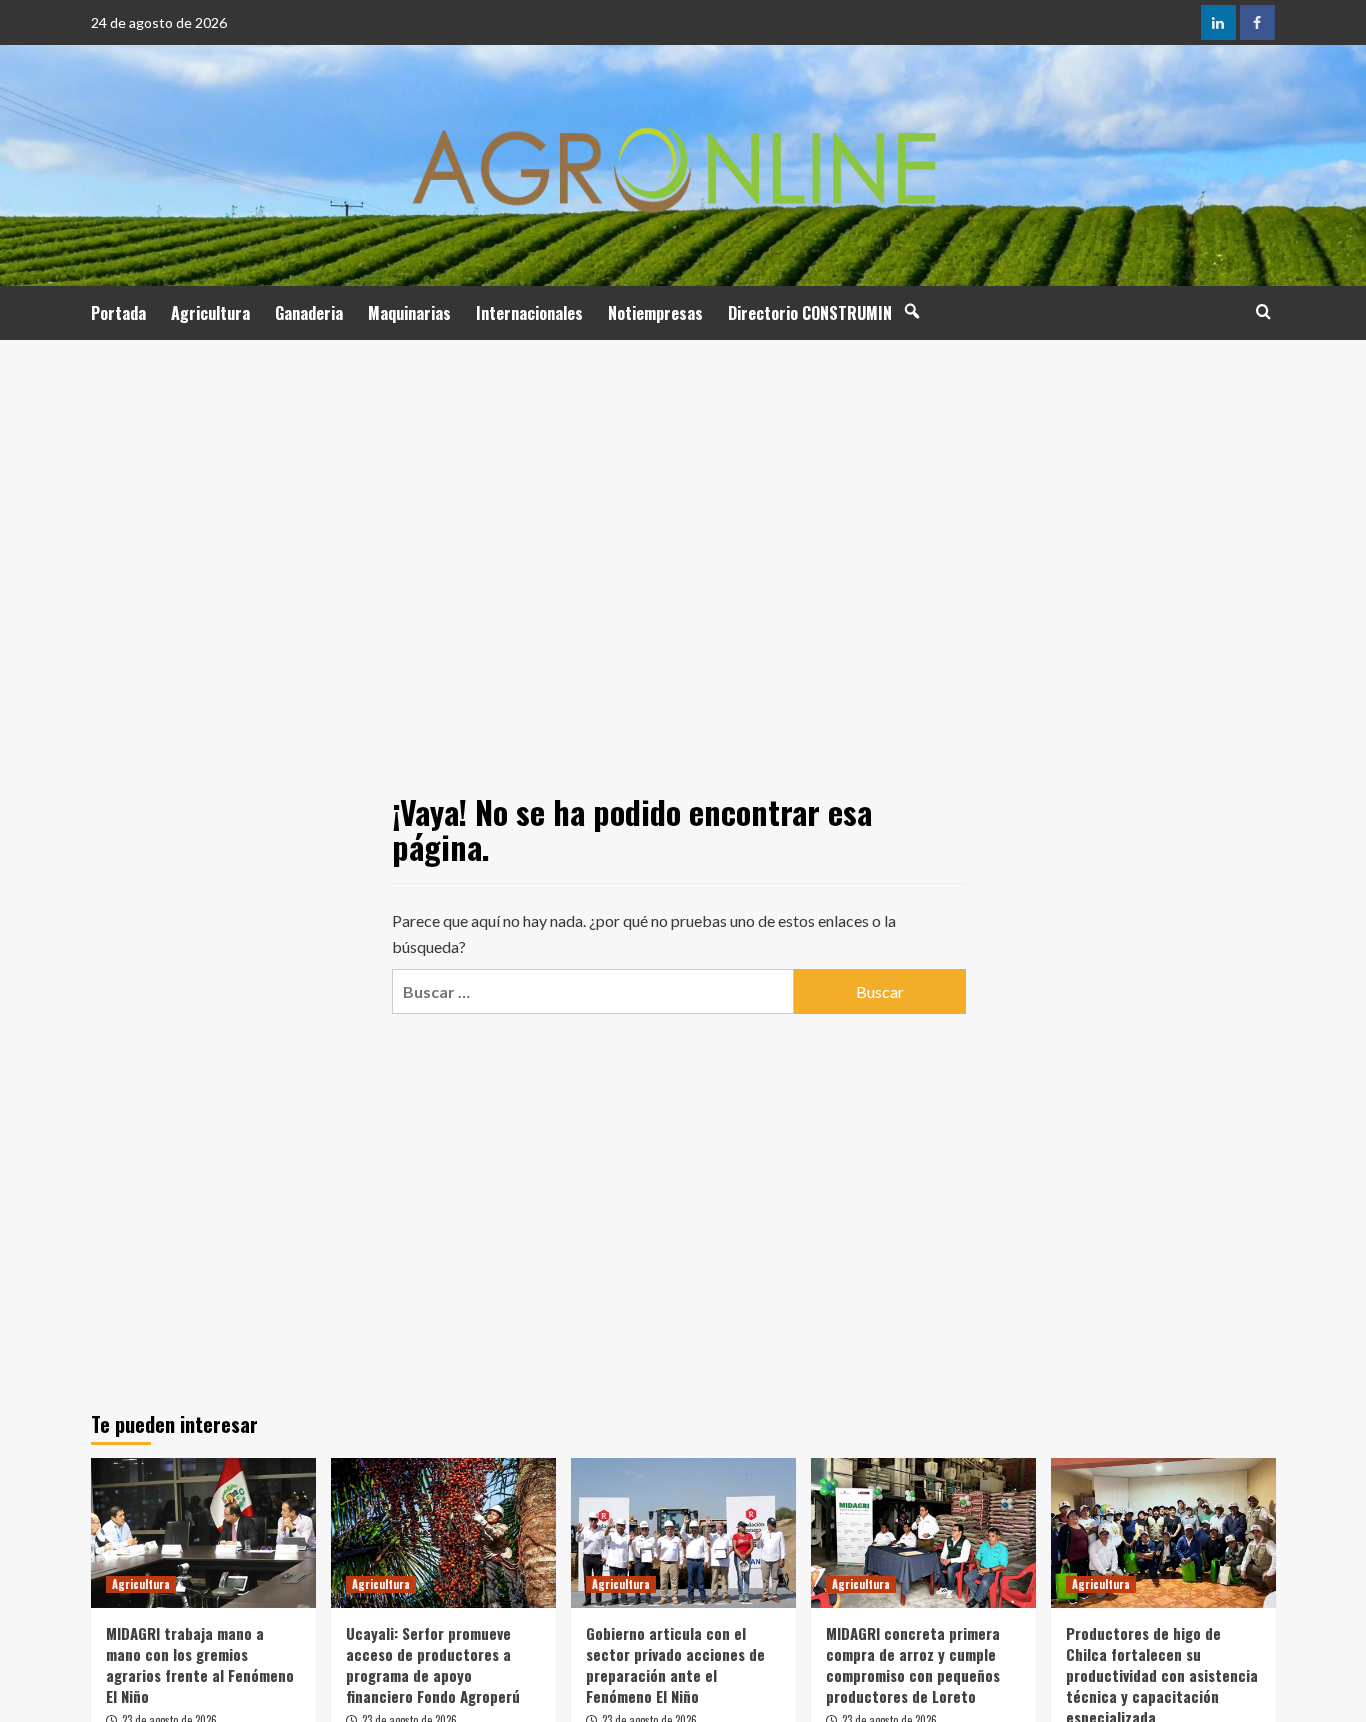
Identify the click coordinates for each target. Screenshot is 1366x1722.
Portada (118, 313)
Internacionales (529, 313)
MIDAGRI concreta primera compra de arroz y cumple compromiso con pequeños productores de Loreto (913, 1664)
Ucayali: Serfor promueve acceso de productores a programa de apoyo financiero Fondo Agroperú (433, 1664)
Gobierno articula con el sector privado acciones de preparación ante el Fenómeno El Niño (675, 1664)
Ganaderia (309, 313)
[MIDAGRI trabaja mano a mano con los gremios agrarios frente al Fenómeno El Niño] (203, 1533)
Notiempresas (655, 313)
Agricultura (210, 313)
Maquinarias (409, 313)
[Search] (1263, 311)
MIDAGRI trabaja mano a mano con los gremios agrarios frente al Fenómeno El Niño (200, 1664)
